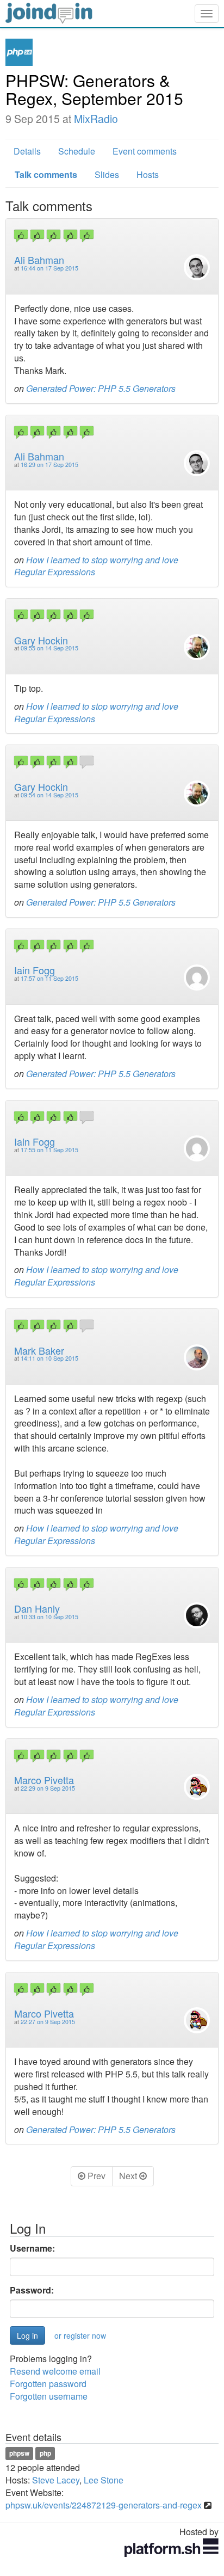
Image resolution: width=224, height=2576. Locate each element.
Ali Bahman (39, 260)
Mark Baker (39, 1350)
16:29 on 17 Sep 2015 (49, 465)
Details (27, 151)
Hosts (148, 174)
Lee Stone (104, 2480)
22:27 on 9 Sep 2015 (48, 2022)
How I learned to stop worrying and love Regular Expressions (96, 566)
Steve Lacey (56, 2480)
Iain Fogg (35, 970)
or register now (80, 2335)
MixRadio (96, 119)
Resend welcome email (55, 2371)
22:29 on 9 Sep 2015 (48, 1788)
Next (129, 2176)
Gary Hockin (41, 640)
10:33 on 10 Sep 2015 (49, 1617)
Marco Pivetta (44, 1780)
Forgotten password (48, 2384)
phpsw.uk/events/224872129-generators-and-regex (104, 2505)
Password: (32, 2290)
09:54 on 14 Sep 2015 (49, 795)
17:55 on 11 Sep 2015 (49, 1150)
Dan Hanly (37, 1608)
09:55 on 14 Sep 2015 (49, 648)
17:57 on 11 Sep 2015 (49, 978)
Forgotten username (49, 2396)
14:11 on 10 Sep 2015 (49, 1358)
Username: (32, 2248)
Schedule (77, 151)
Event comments (145, 151)
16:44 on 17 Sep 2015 (49, 268)
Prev (95, 2176)
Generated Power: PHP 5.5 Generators (101, 388)
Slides (107, 174)
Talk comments (46, 174)
